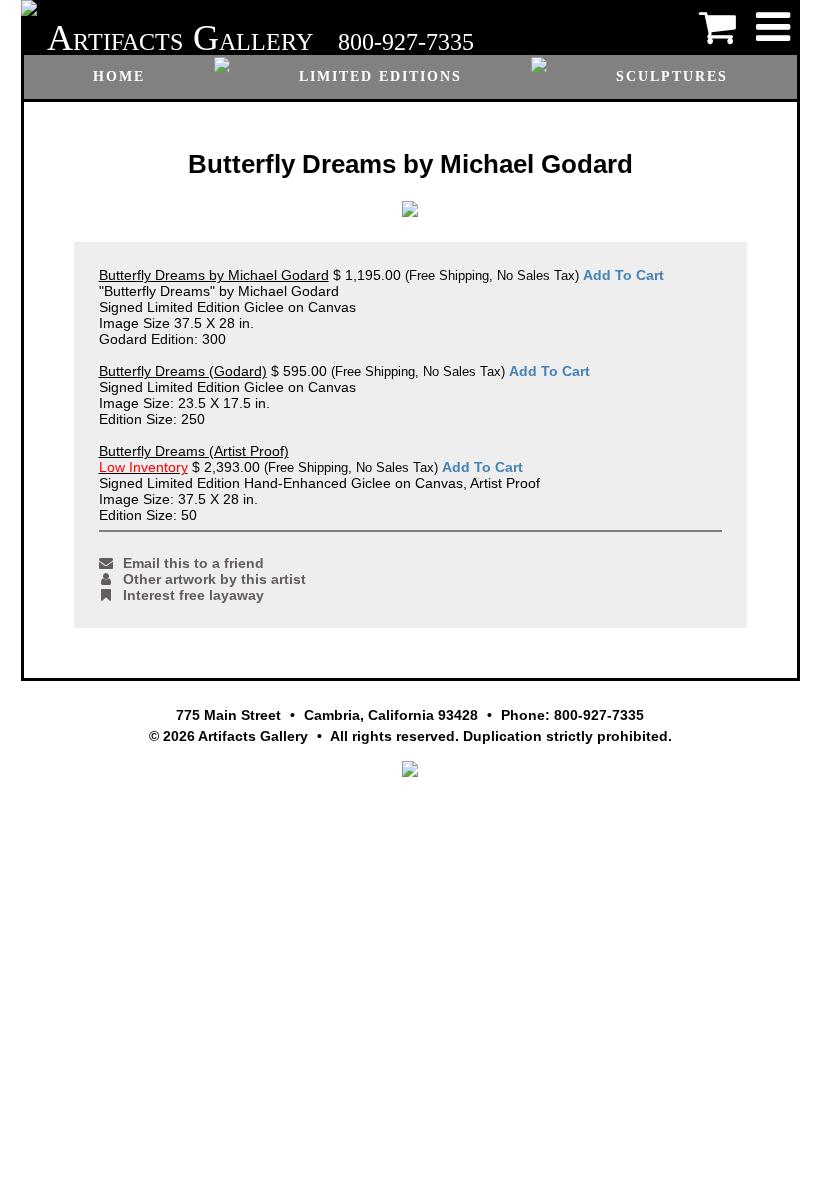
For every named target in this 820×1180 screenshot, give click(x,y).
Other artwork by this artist (214, 579)
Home (119, 76)
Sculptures (672, 76)
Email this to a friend (193, 563)
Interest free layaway (193, 595)
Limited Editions (380, 76)
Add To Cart (623, 275)
